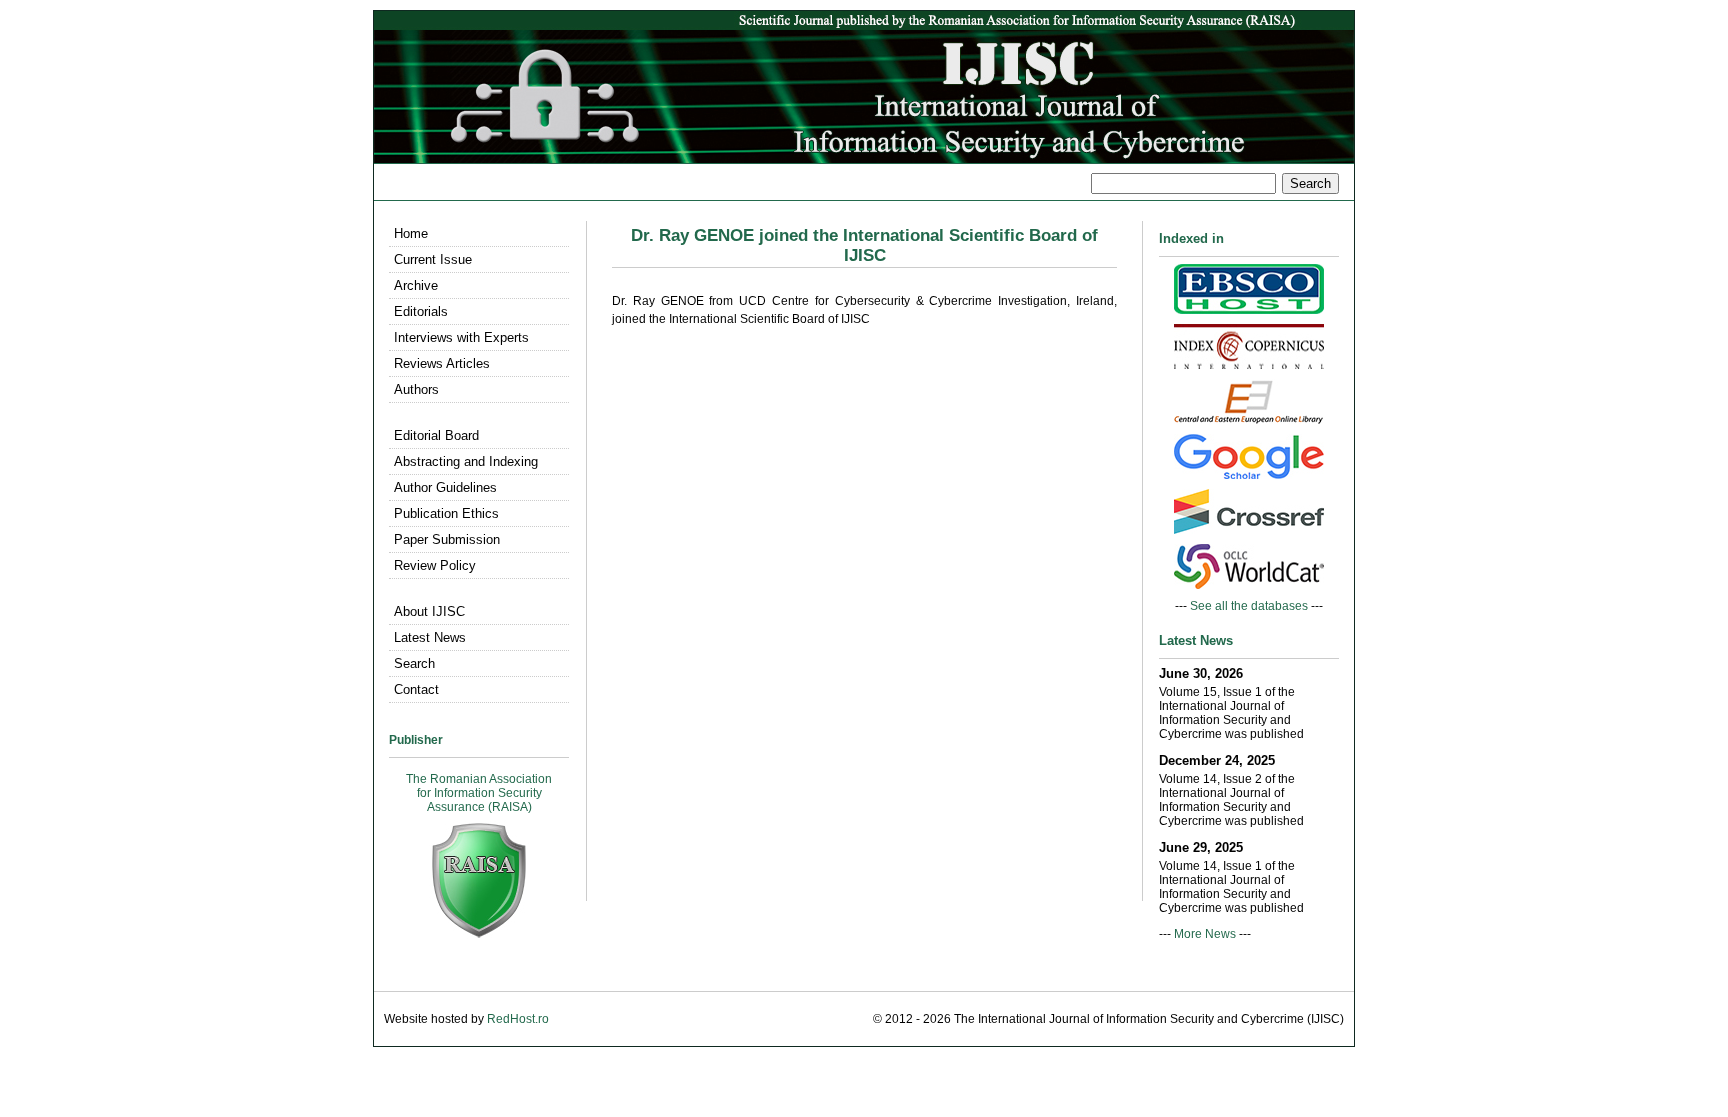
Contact (416, 689)
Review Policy (435, 565)
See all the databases (1249, 606)
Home (411, 233)
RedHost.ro (518, 1019)
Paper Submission (447, 539)
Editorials (421, 311)
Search (414, 663)
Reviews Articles (442, 363)
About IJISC (429, 611)
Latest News (430, 637)
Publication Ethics (446, 513)
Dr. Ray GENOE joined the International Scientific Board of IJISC (864, 245)
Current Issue (433, 259)
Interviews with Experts (461, 337)
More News (1205, 934)
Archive (416, 285)
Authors (416, 389)
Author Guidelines (445, 487)
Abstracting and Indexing (466, 461)
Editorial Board (436, 435)
